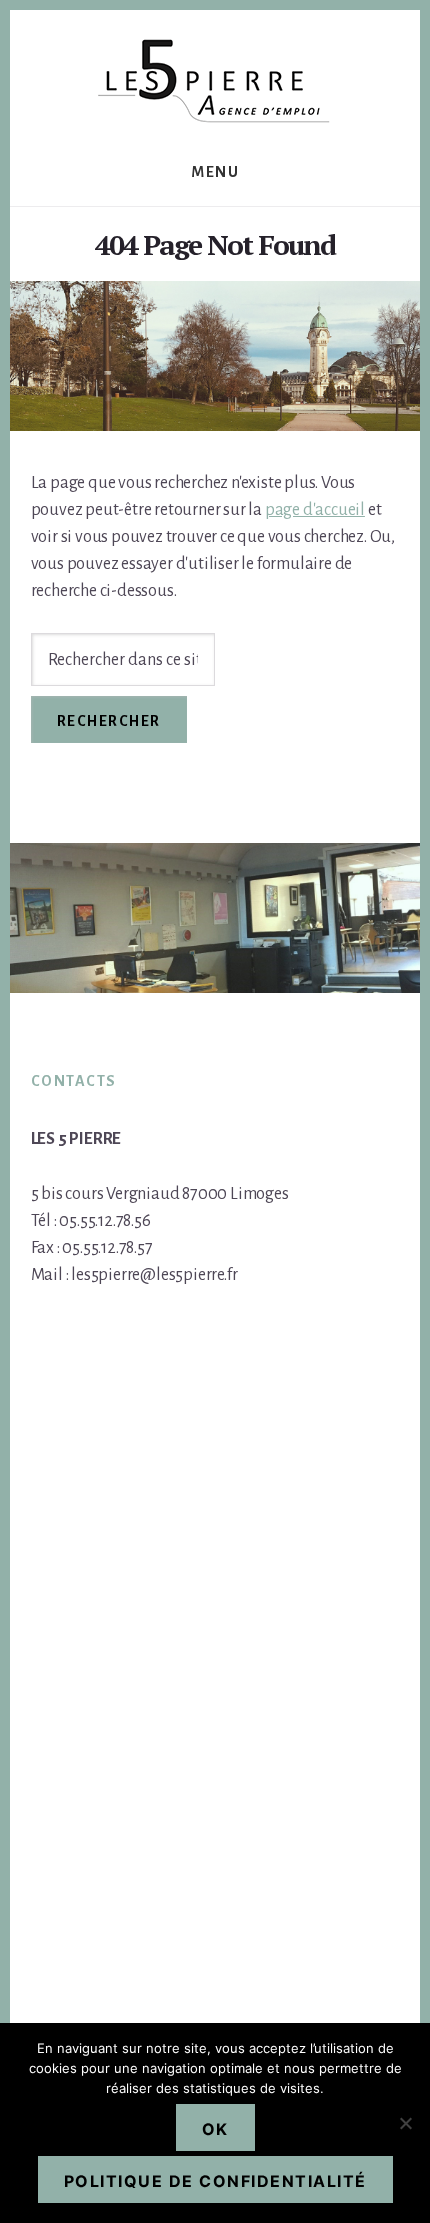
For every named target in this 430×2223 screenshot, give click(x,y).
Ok (215, 2129)
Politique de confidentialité (215, 2181)
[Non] (405, 2123)
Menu (215, 172)
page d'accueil (315, 510)
